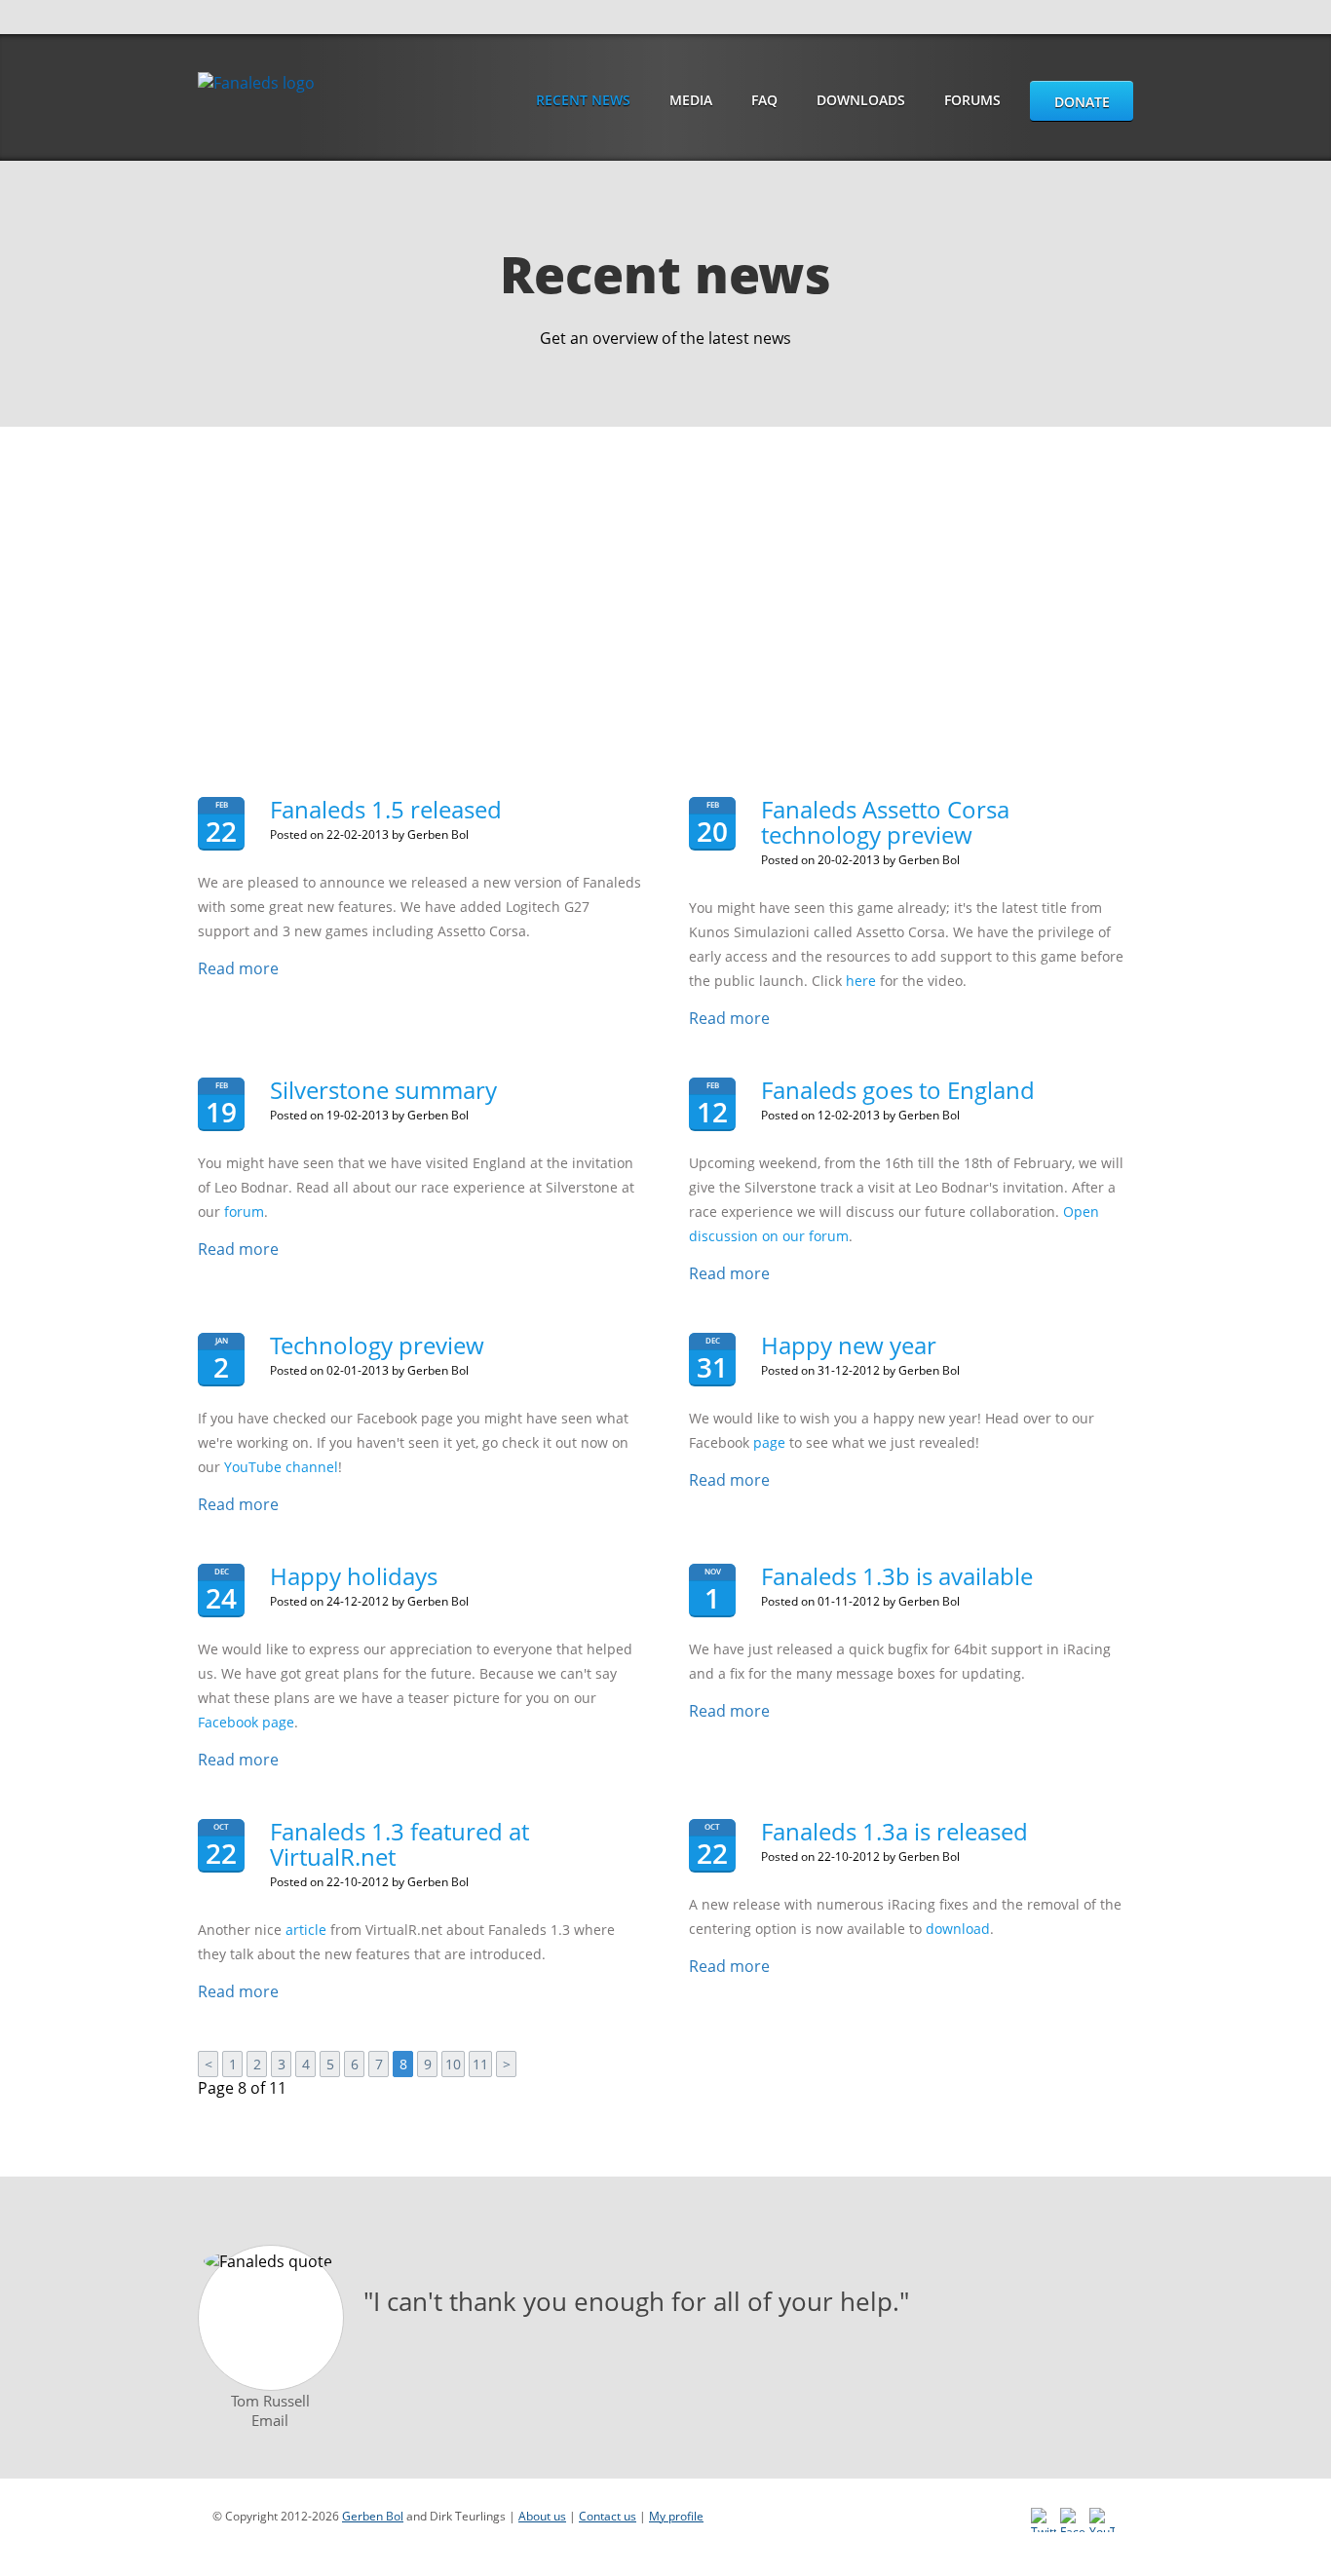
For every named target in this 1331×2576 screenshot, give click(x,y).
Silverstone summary (383, 1090)
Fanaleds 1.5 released (386, 809)
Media (691, 100)
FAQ (764, 100)
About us (542, 2516)
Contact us (608, 2516)
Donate (1082, 102)
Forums (972, 100)
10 (453, 2064)
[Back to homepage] (258, 83)
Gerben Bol (373, 2516)
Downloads (861, 100)
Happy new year (849, 1345)
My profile (676, 2516)
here (861, 981)
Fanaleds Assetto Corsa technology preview (885, 822)
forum (244, 1212)
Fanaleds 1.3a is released (894, 1831)
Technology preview (377, 1345)
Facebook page (246, 1722)
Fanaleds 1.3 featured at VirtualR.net (399, 1844)
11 (480, 2064)
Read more (238, 968)
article (306, 1930)
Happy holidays (354, 1576)
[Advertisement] (665, 573)
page (769, 1442)
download (958, 1929)
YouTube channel (281, 1467)
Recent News (583, 100)
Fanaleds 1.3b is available (897, 1576)
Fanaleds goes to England (898, 1090)
